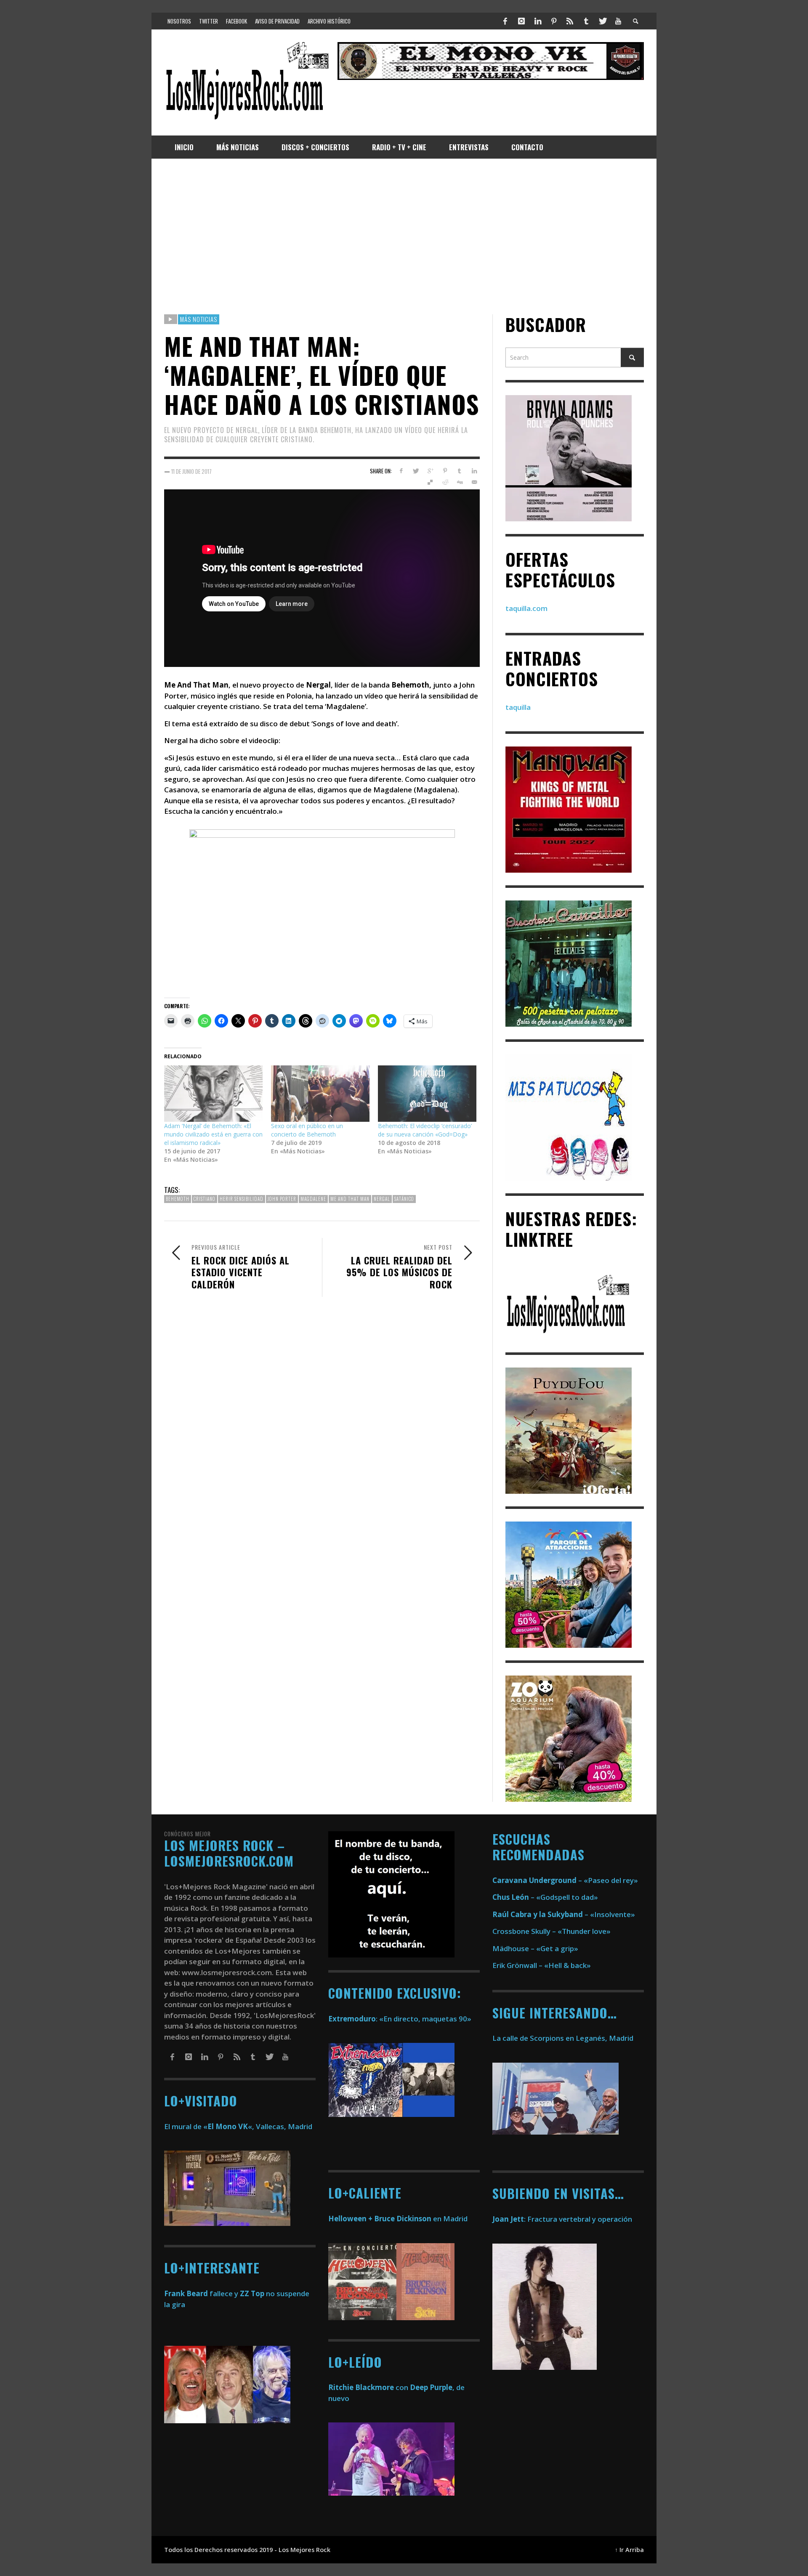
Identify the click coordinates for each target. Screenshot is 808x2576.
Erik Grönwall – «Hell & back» (542, 1965)
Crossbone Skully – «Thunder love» (552, 1931)
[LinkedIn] (537, 21)
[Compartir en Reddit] (445, 482)
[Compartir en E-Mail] (474, 482)
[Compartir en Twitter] (416, 471)
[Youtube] (618, 21)
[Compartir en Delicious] (430, 482)
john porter (282, 1199)
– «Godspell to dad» (545, 1897)
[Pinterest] (554, 21)
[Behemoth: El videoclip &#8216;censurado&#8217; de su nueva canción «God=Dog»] (427, 1094)
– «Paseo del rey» (565, 1880)
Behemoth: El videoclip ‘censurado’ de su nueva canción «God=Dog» (425, 1130)
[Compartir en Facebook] (401, 471)
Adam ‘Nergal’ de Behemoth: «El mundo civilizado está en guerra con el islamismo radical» (213, 1134)
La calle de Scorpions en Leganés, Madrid (564, 2038)
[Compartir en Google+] (430, 471)
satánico (404, 1199)
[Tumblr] (586, 21)
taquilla (518, 707)
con (368, 2387)
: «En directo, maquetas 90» (400, 2019)
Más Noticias (199, 319)
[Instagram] (521, 21)
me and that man (350, 1199)
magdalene (313, 1199)
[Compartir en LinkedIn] (474, 471)
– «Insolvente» (564, 1914)
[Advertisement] (404, 236)
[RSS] (570, 21)
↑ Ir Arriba (629, 2550)
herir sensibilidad (242, 1199)
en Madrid (398, 2219)
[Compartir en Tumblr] (459, 471)
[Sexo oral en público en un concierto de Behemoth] (320, 1094)
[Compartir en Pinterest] (445, 471)
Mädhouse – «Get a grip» (535, 1948)
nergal (382, 1199)
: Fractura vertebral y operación (562, 2219)
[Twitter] (602, 21)
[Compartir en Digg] (459, 482)
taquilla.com (526, 608)
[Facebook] (505, 21)
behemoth (178, 1199)
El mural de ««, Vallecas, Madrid (238, 2126)
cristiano (205, 1199)
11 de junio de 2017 (191, 471)
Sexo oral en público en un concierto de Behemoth (307, 1130)
